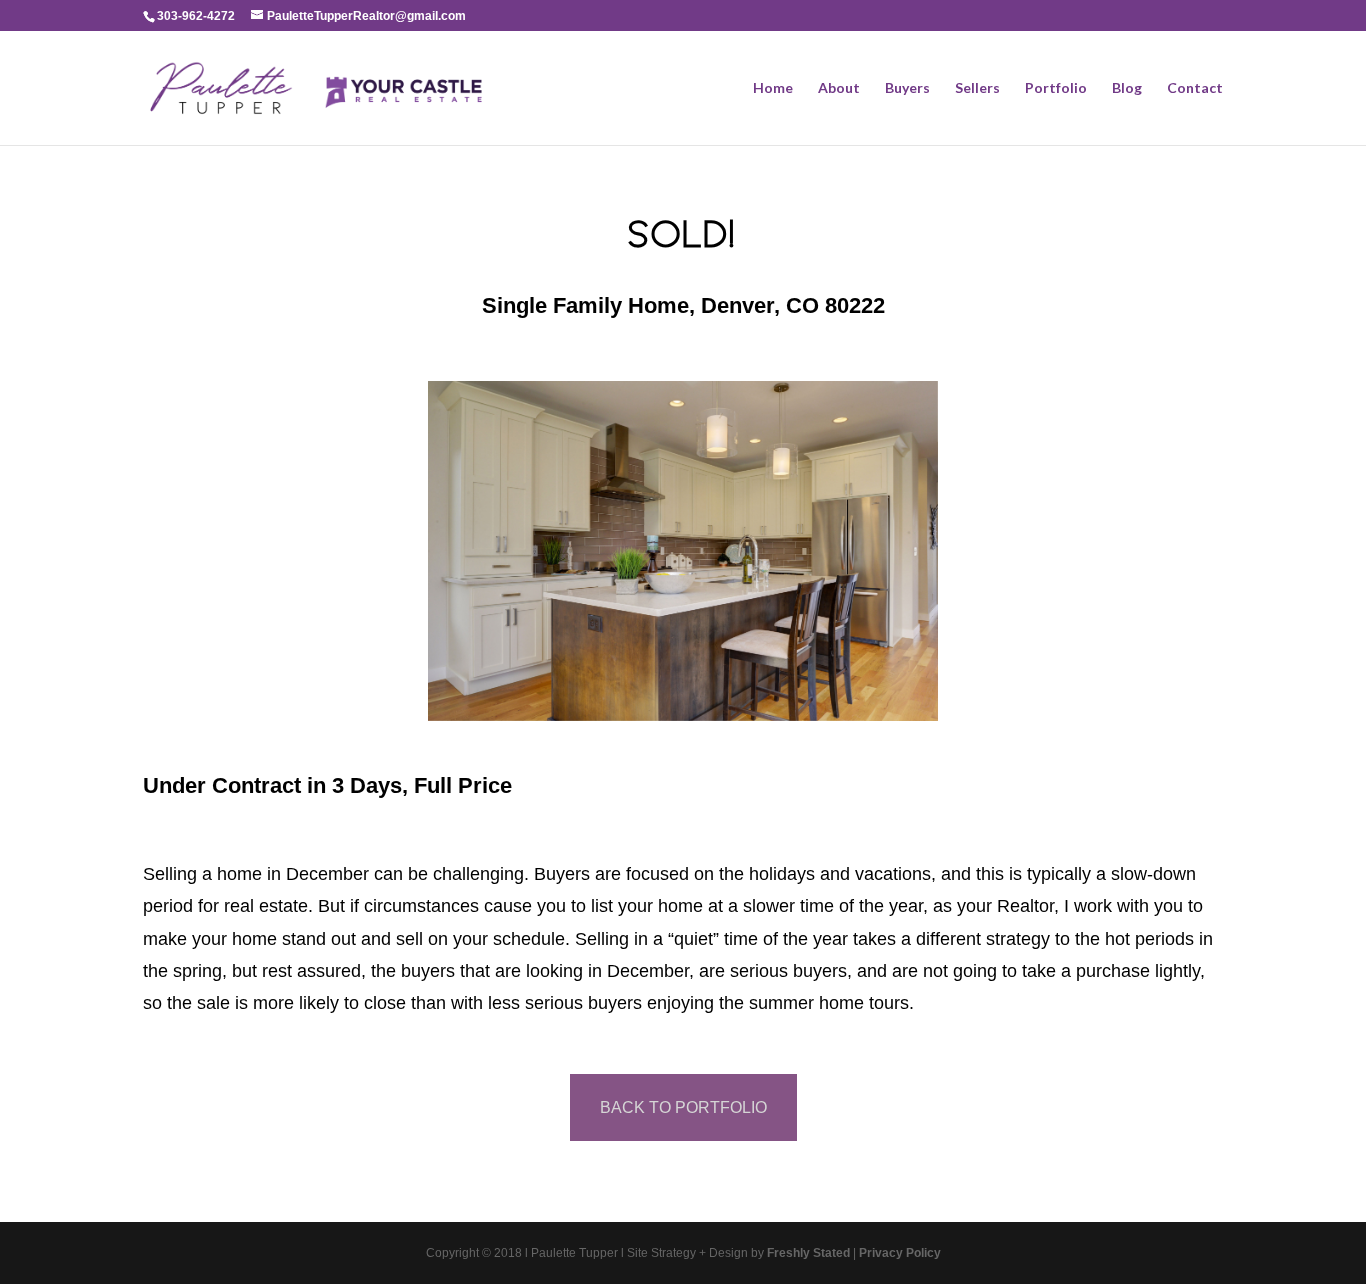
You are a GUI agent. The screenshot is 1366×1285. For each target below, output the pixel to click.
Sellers (977, 88)
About (839, 88)
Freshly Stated (808, 1253)
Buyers (907, 88)
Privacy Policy (900, 1253)
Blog (1127, 88)
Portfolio (1056, 88)
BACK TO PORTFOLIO (683, 1107)
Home (773, 88)
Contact (1195, 88)
